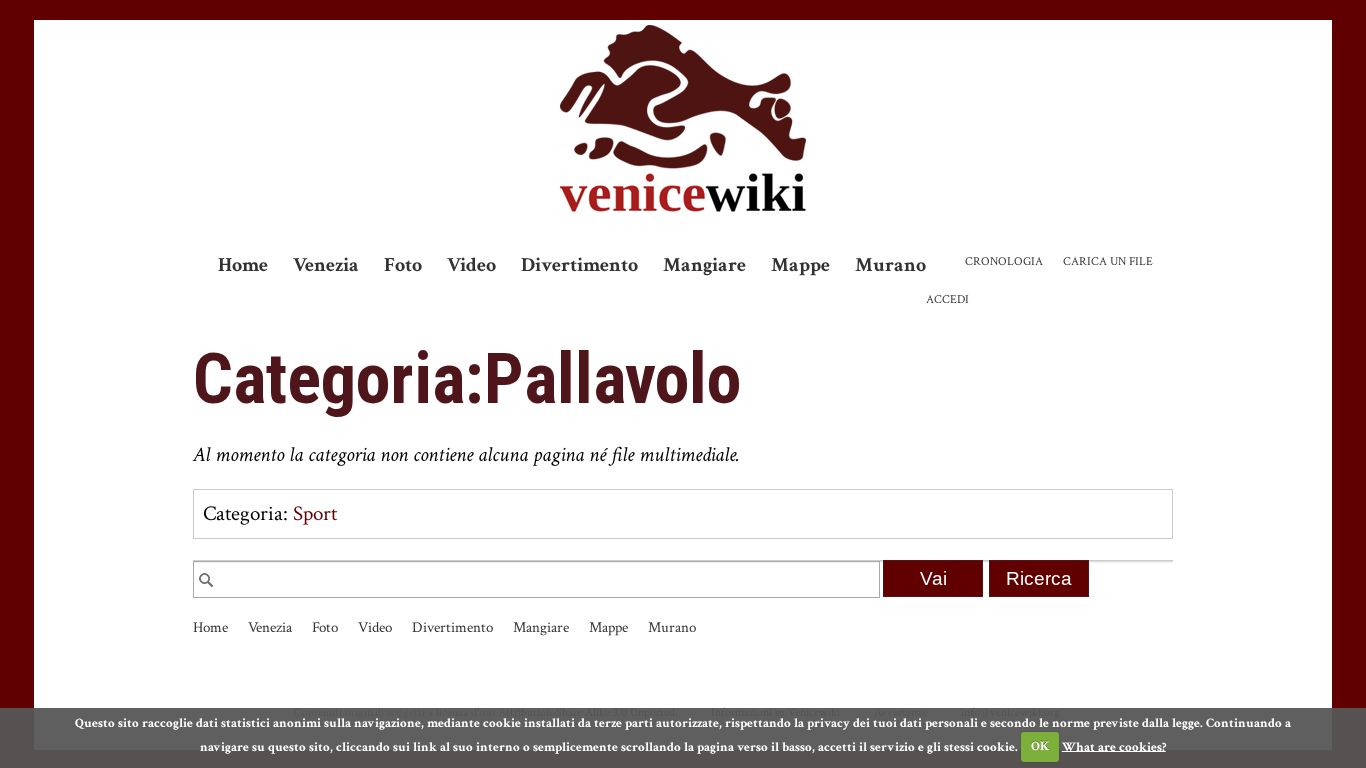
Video (471, 265)
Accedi (947, 299)
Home (243, 265)
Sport (315, 513)
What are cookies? (1114, 746)
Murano (890, 265)
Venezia (326, 265)
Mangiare (704, 265)
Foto (403, 265)
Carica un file (1108, 261)
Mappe (800, 265)
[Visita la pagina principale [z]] (683, 118)
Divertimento (579, 265)
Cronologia (1004, 261)
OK (1040, 746)
